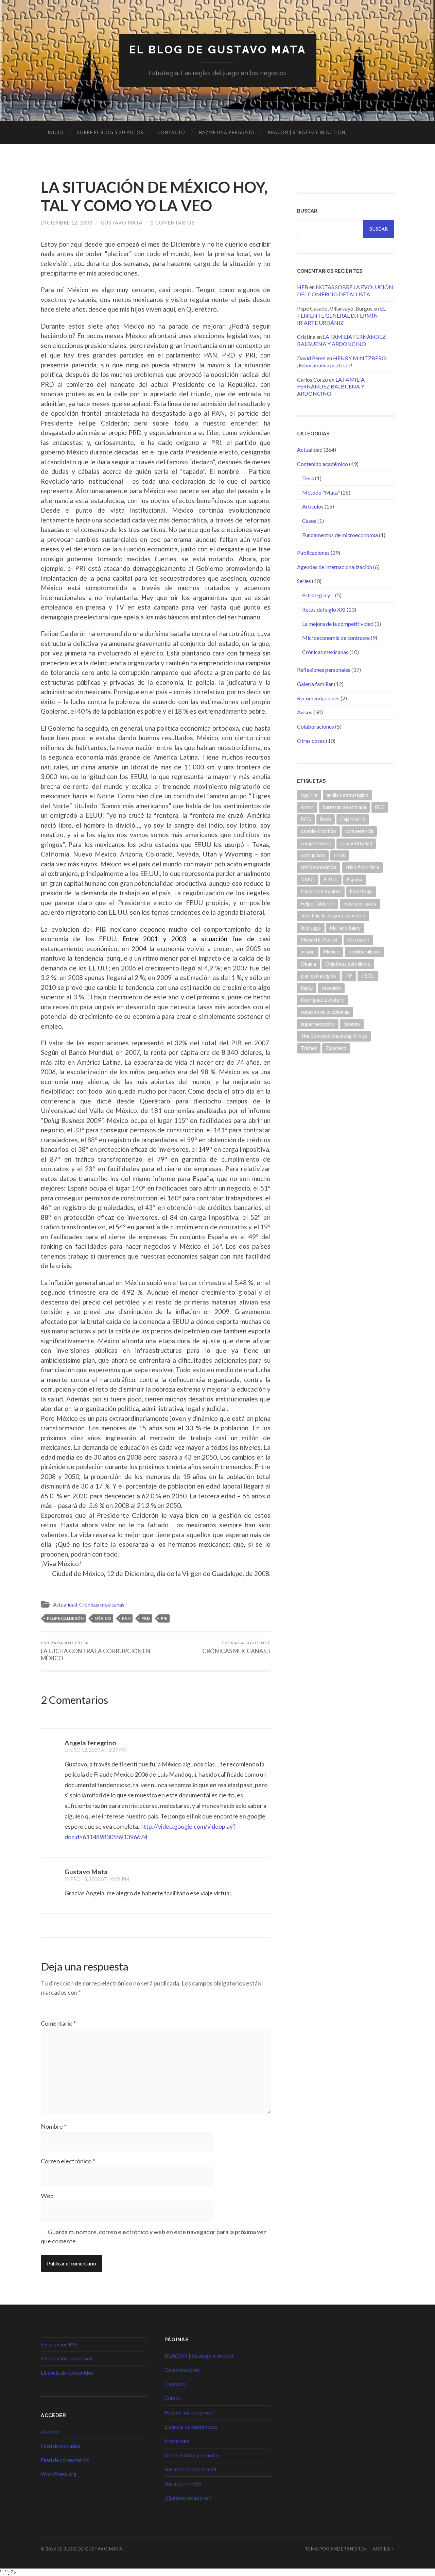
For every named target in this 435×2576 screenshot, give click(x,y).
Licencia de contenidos (67, 2372)
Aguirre (309, 795)
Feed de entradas (60, 2446)
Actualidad (65, 1605)
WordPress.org (59, 2474)
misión (308, 952)
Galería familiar (315, 684)
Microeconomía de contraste (336, 638)
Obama (308, 964)
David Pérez (311, 358)
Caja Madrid (353, 819)
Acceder (51, 2431)
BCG (306, 819)
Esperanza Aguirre (321, 891)
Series (304, 581)
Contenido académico (323, 464)
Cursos (173, 2398)
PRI (164, 1618)
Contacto (171, 132)
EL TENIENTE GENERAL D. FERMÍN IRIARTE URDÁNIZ (341, 315)
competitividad (356, 843)
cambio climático (318, 831)
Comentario (58, 2023)
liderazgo (311, 928)
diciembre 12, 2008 (67, 223)
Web (47, 2196)
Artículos (313, 506)
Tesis (308, 478)
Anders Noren (349, 2549)
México (103, 1618)
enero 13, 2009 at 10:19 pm (97, 1879)
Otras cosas (311, 741)
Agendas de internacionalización (335, 567)
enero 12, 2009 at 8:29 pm (95, 1750)
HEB (303, 287)
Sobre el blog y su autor (110, 132)
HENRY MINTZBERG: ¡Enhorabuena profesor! (342, 362)
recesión (331, 988)
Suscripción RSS (59, 2344)
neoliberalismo (364, 952)
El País (331, 879)
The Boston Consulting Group (334, 1036)
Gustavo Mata (122, 223)
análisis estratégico (347, 795)
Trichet (309, 1048)
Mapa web (177, 2441)
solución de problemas (325, 1012)
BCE (380, 807)
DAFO (308, 879)
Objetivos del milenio (348, 964)
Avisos (305, 712)
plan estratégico (318, 976)
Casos (309, 521)
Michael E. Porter (319, 940)
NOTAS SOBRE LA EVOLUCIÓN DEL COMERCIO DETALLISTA (345, 290)
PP (349, 976)
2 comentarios (173, 223)
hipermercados (360, 904)
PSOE (368, 976)
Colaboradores (182, 2370)
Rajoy (307, 988)
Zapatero (336, 1048)
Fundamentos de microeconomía (340, 535)
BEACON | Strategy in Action (307, 132)
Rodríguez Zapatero (323, 1000)
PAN (126, 1618)
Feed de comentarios (65, 2460)
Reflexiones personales (324, 670)
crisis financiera (362, 867)
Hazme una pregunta (227, 132)
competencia (359, 831)
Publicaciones (313, 553)
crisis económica (319, 867)
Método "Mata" (321, 492)
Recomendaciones (318, 698)
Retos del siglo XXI (324, 609)
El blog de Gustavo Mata (218, 49)
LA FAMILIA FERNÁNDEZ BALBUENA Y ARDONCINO (341, 340)
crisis (340, 855)
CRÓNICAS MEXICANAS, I (236, 1647)
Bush (326, 819)
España (355, 879)
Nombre (54, 2126)
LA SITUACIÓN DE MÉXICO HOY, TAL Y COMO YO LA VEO (154, 196)
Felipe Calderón (65, 1618)
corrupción (313, 855)
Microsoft (358, 940)
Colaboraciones (316, 726)
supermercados (318, 1024)
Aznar (307, 807)
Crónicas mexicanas (102, 1605)
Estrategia (361, 891)
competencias (316, 843)
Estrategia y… (318, 595)
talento (352, 1024)
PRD (146, 1618)
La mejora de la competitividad (338, 624)
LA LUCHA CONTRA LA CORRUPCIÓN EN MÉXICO (96, 1651)
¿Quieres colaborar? (188, 2498)
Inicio (56, 132)
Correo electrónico (68, 2161)
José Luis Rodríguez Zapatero (333, 916)
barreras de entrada (344, 807)
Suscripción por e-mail (67, 2358)
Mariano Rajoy (345, 928)
